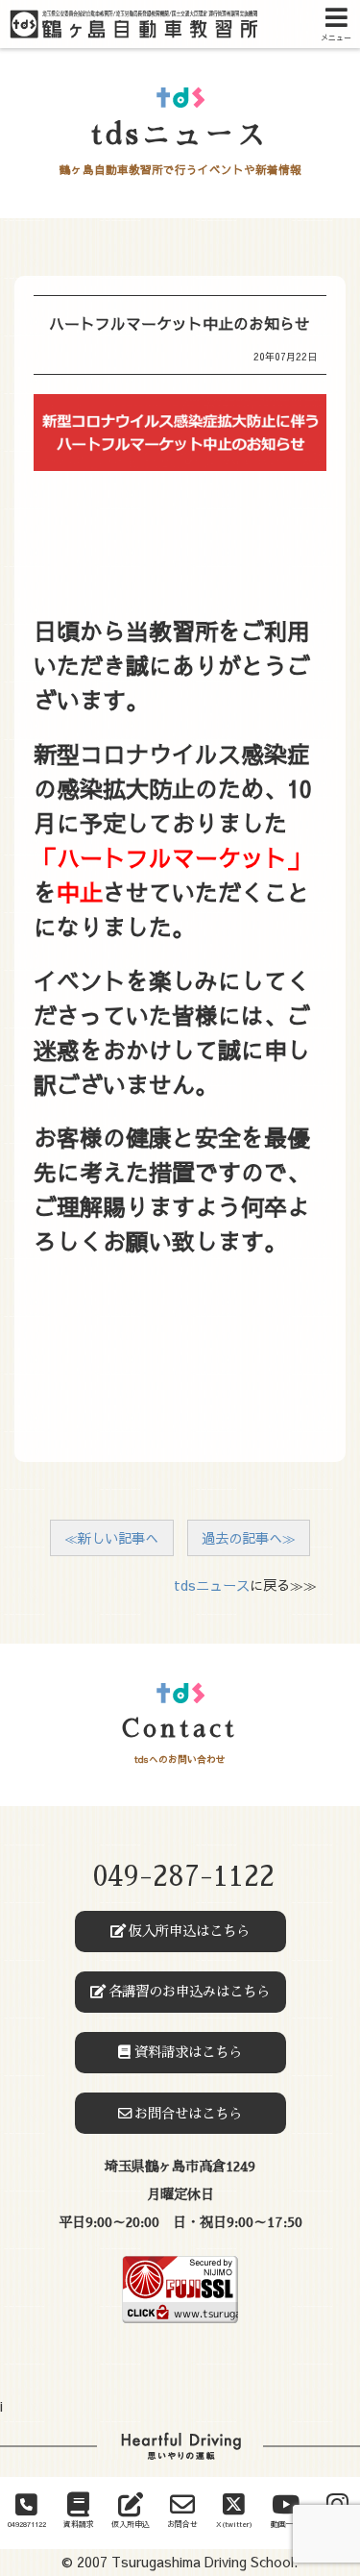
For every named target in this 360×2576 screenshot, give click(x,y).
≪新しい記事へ (111, 1538)
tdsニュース (212, 1585)
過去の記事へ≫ (249, 1538)
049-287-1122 (183, 1877)
